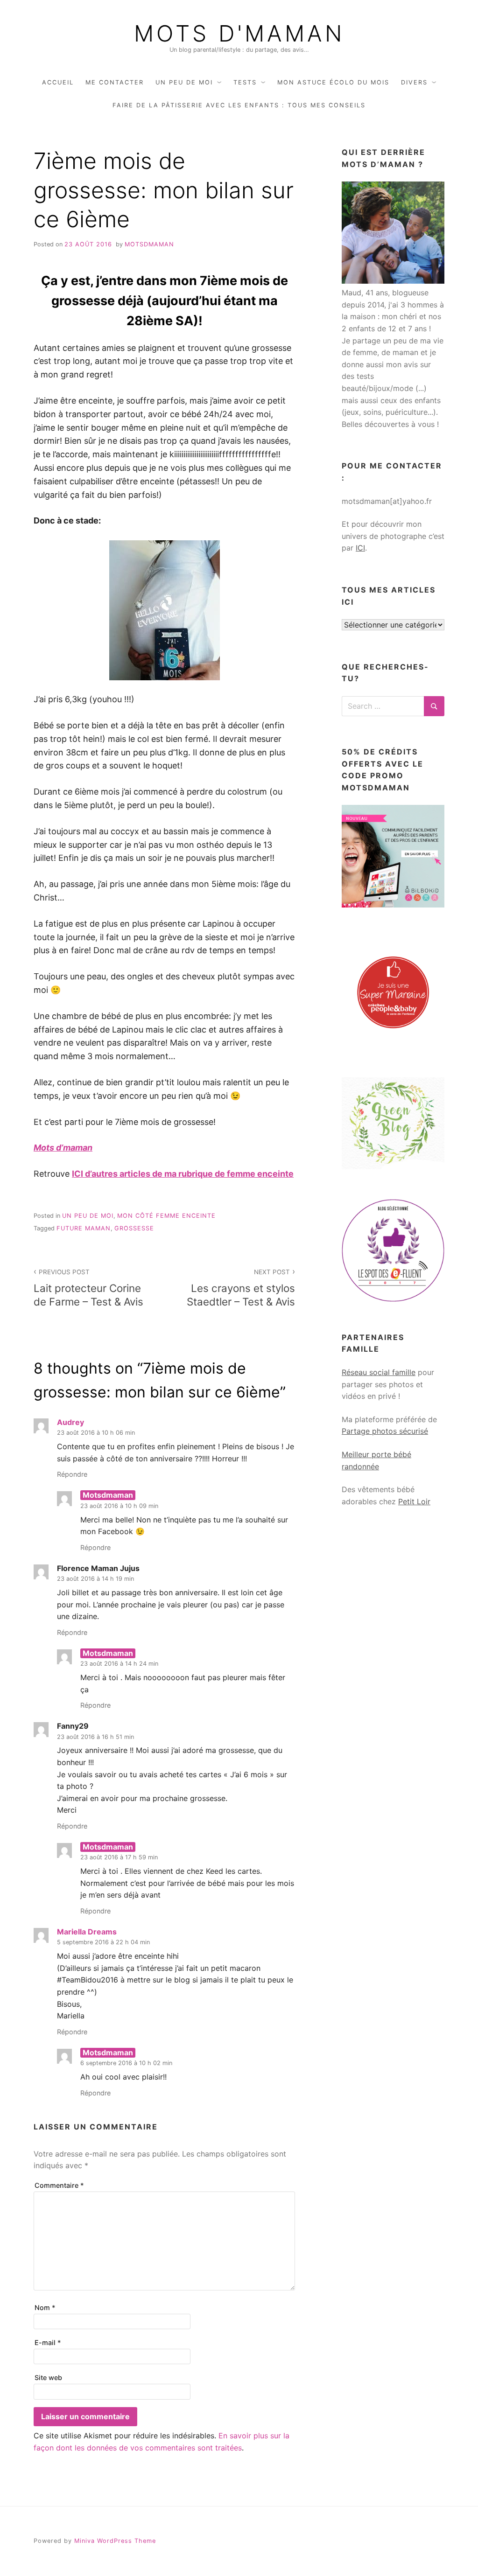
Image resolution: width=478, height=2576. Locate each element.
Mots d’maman (63, 1148)
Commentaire (59, 2185)
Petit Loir (414, 1501)
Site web (48, 2377)
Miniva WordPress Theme (115, 2541)
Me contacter (115, 82)
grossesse (134, 1228)
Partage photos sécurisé (385, 1431)
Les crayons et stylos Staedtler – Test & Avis (241, 1288)
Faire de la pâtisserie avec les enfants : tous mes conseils (239, 105)
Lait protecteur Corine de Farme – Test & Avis (88, 1288)
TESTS (245, 82)
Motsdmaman (149, 244)
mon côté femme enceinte (166, 1216)
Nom (45, 2307)
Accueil (58, 82)
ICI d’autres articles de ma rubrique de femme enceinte (183, 1174)
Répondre (72, 1474)
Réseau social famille (379, 1372)
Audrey (70, 1422)
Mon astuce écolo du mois (333, 82)
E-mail (48, 2342)
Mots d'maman (239, 34)
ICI (360, 548)
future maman (84, 1228)
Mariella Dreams (87, 1932)
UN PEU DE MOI (184, 82)
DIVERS (414, 82)
